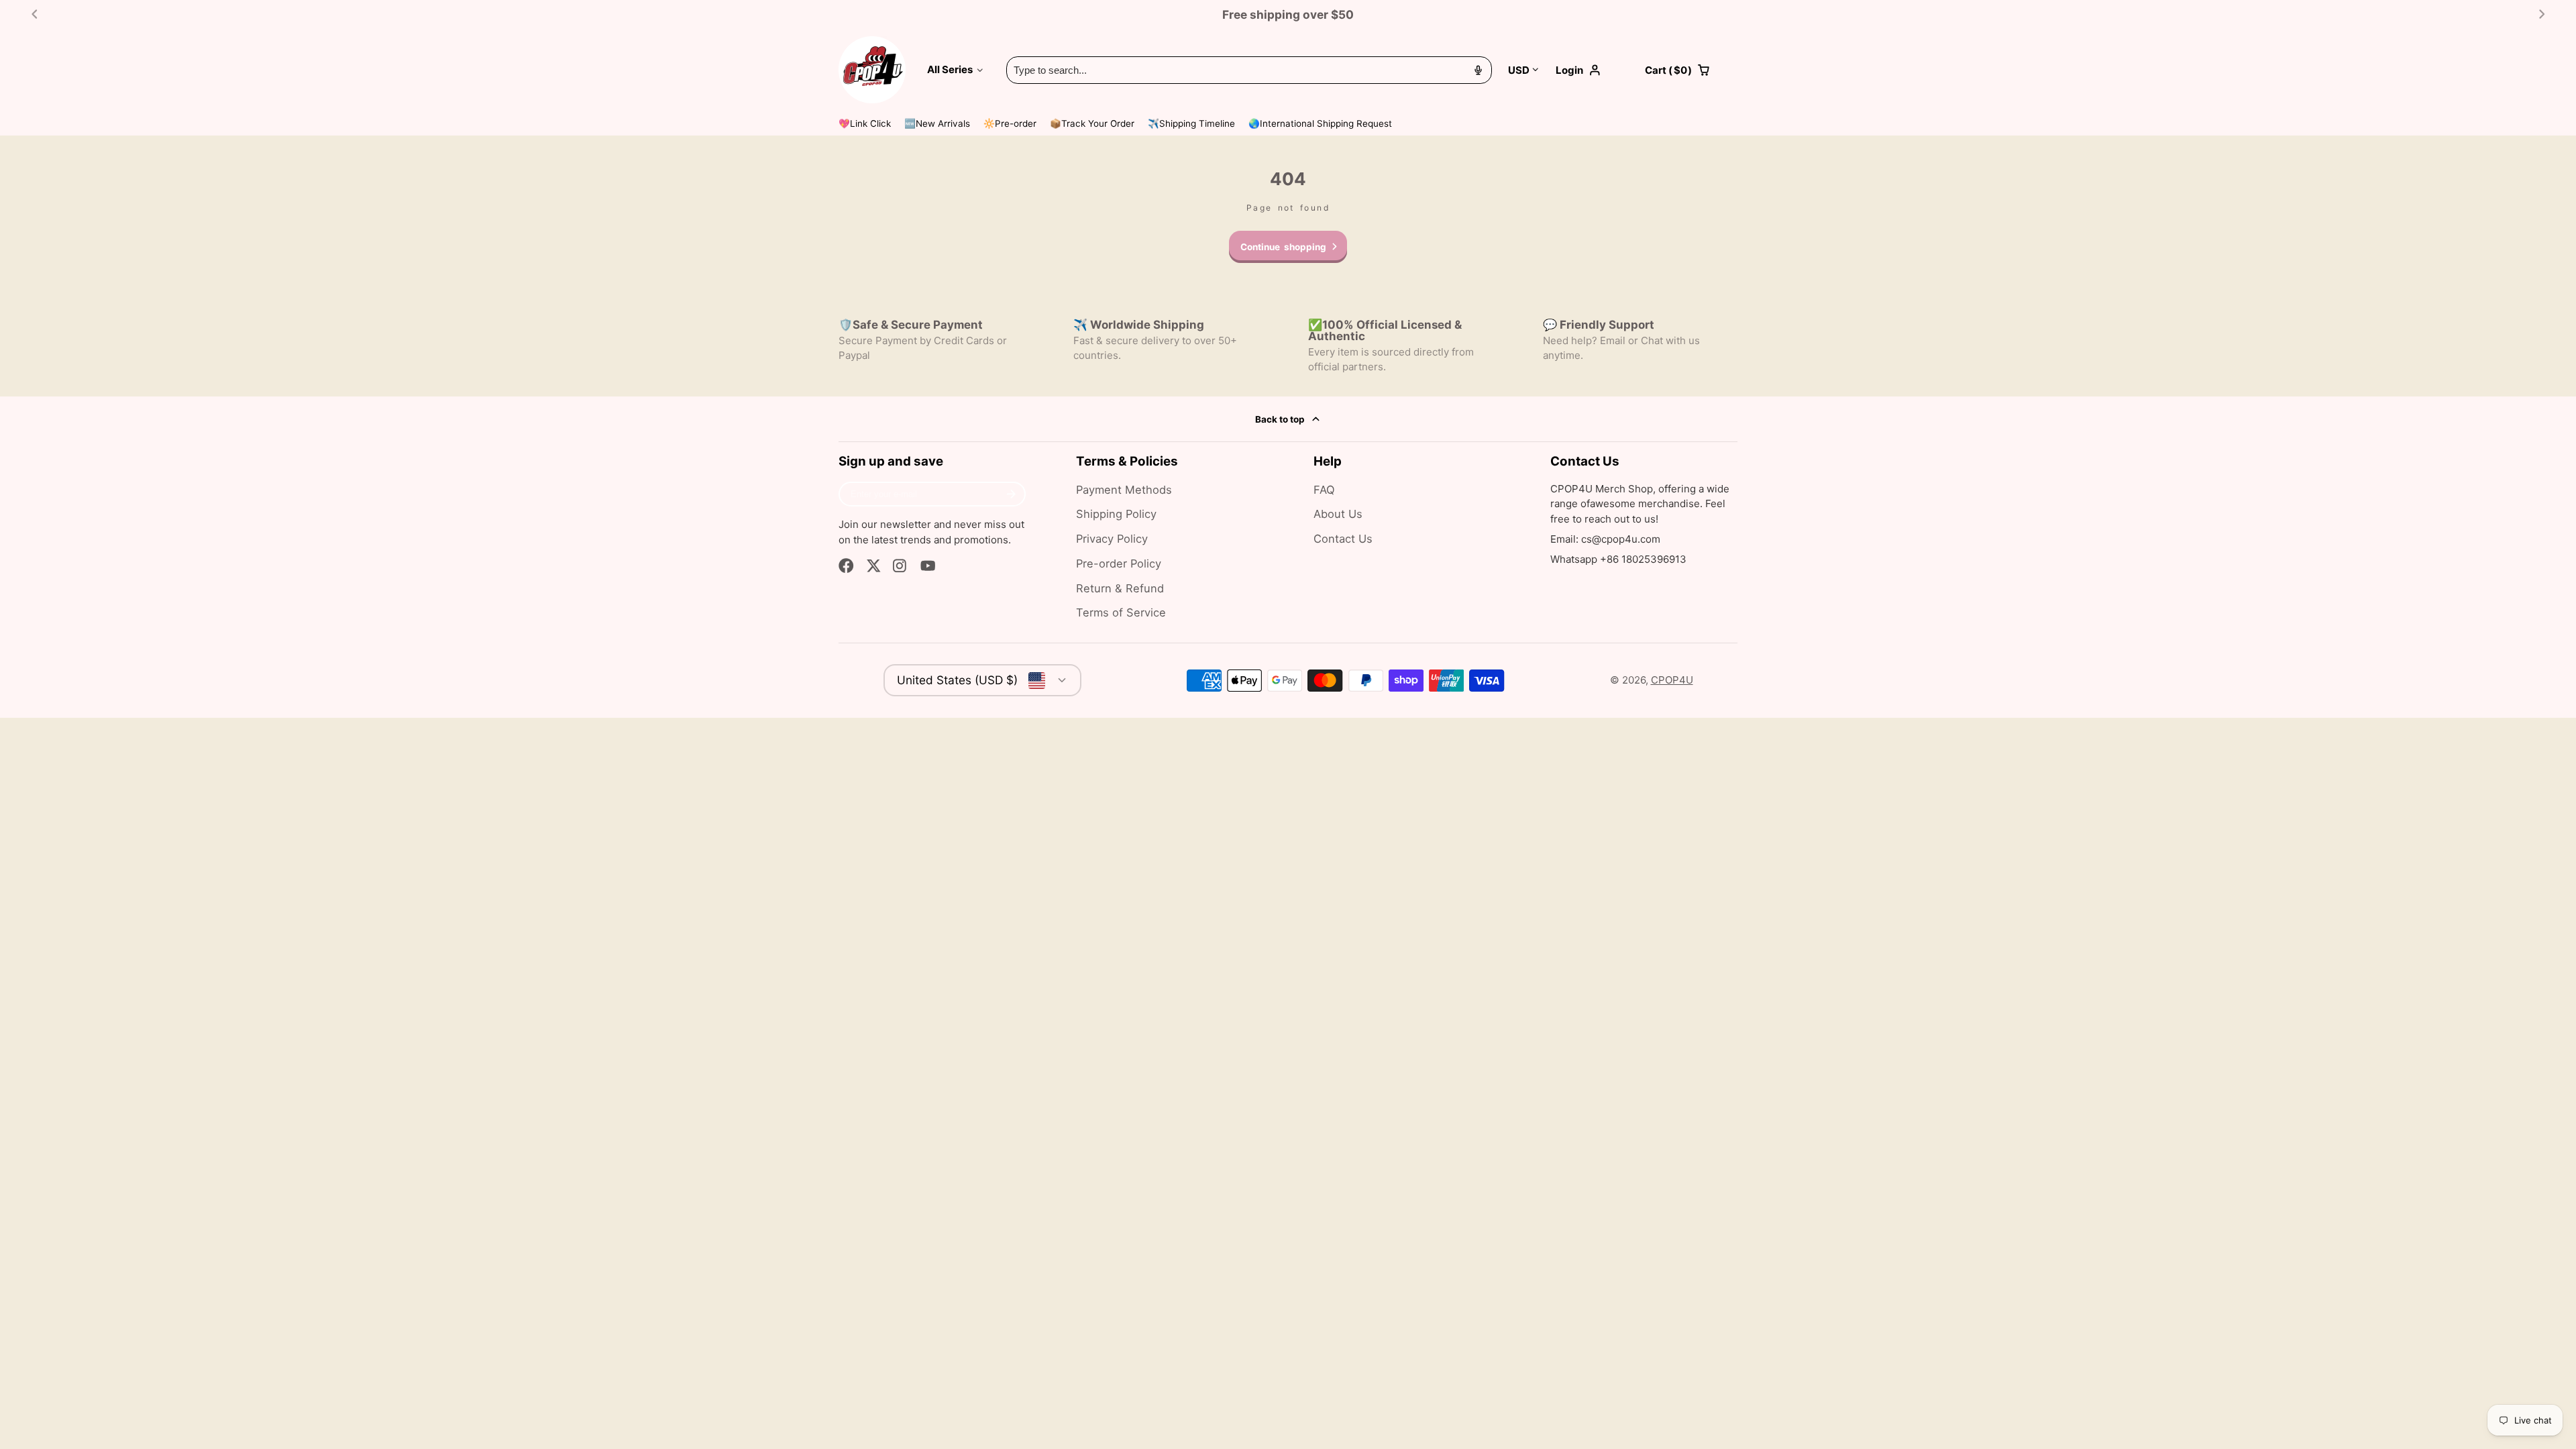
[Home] (872, 70)
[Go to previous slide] (35, 14)
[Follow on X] (874, 566)
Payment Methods (1124, 490)
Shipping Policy (1116, 514)
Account (1592, 70)
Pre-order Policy (1119, 563)
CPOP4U (1672, 680)
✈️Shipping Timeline (1191, 123)
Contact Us (1343, 539)
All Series (950, 69)
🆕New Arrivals (937, 123)
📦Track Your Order (1092, 123)
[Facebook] (846, 566)
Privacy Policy (1112, 539)
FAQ (1324, 490)
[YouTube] (928, 566)
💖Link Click (865, 123)
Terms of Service (1121, 612)
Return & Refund (1120, 588)
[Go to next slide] (2542, 14)
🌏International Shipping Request (1320, 123)
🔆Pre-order (1010, 123)
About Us (1338, 514)
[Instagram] (901, 566)
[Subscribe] (1011, 494)
